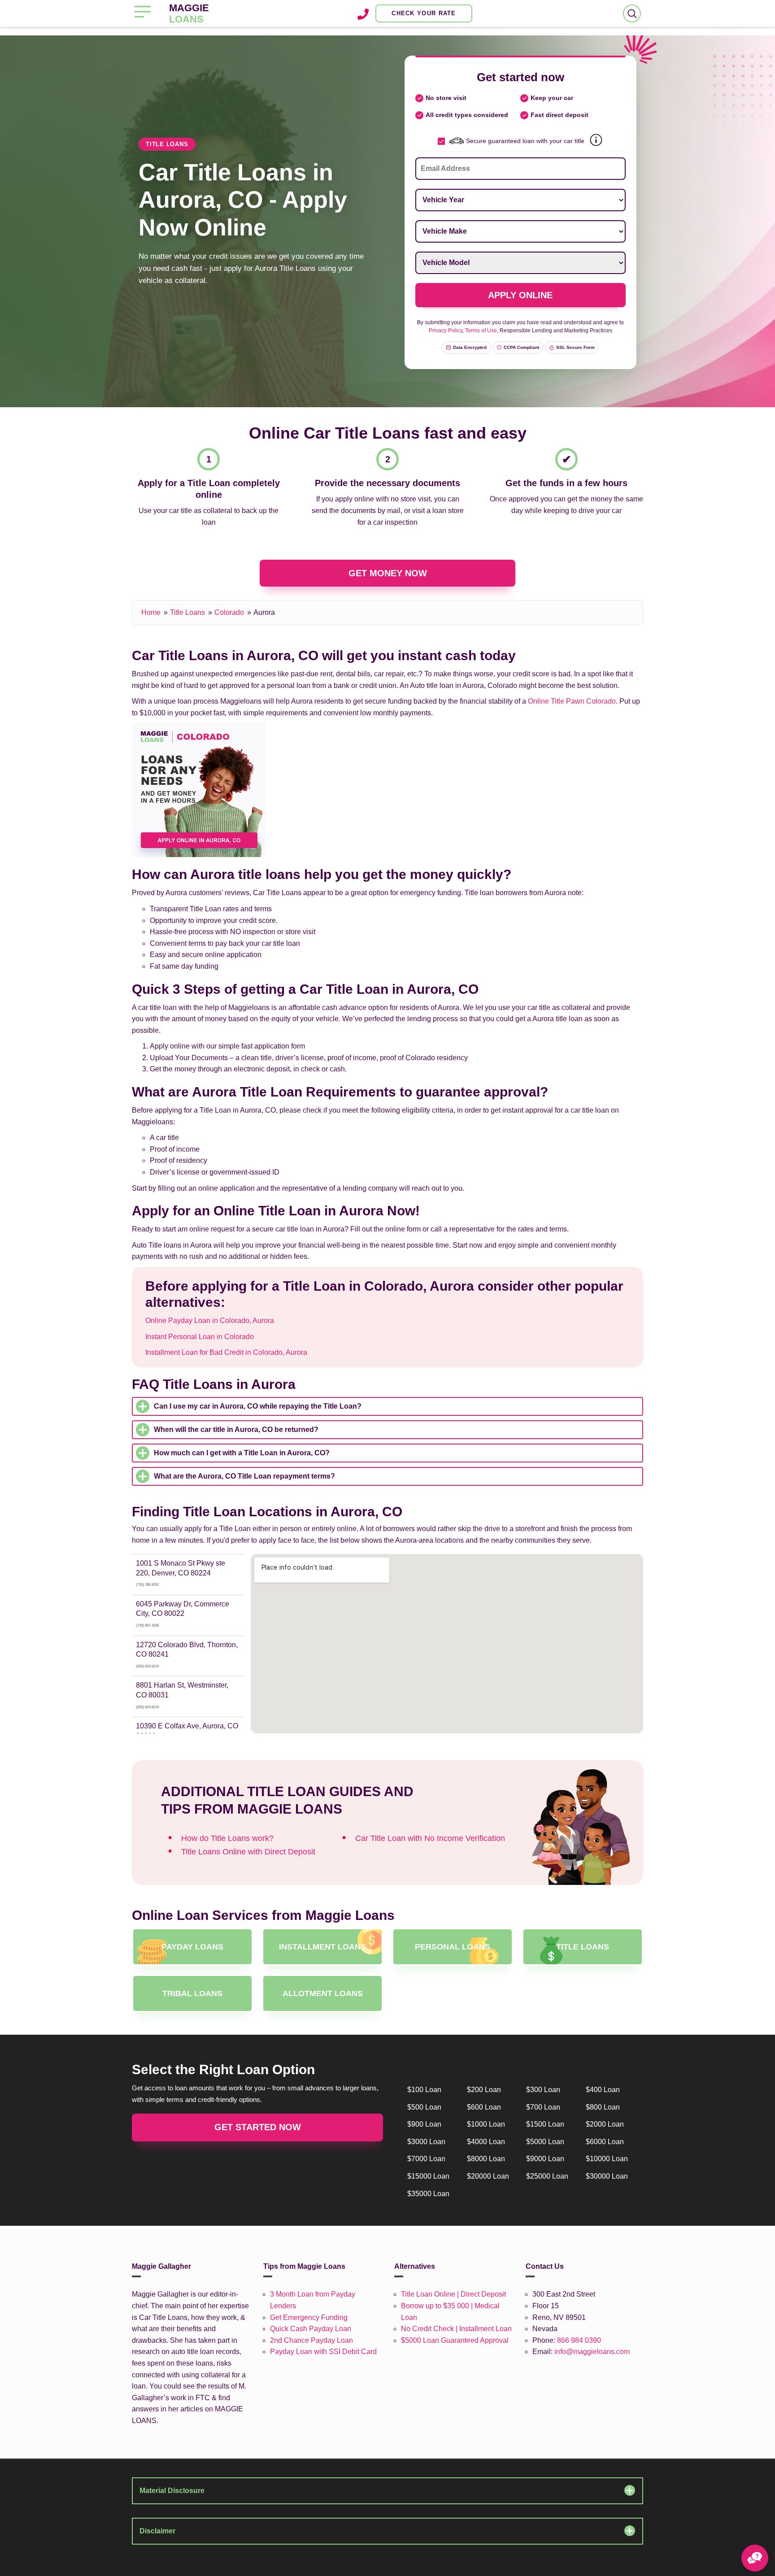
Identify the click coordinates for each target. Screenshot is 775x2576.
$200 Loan (484, 2090)
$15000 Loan (428, 2176)
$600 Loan (484, 2107)
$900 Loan (424, 2124)
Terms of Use (481, 331)
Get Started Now (258, 2127)
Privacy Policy (446, 331)
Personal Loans (453, 1947)
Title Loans (187, 612)
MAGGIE (189, 13)
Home (151, 612)
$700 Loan (543, 2107)
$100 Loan (424, 2090)
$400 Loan (603, 2090)
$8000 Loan (486, 2159)
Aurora (264, 612)
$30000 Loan (607, 2176)
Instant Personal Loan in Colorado (200, 1337)
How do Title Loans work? (227, 1838)
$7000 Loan (426, 2159)
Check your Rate (424, 13)
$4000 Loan (486, 2142)
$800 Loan (603, 2107)
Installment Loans (322, 1947)
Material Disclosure (172, 2491)
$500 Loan (424, 2107)
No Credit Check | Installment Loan (456, 2329)
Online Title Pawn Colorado (572, 701)
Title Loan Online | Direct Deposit (453, 2294)
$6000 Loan (605, 2142)
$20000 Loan (488, 2176)
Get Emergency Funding (309, 2317)
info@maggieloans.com (592, 2352)
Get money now (388, 573)
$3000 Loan (426, 2142)
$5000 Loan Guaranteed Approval (455, 2340)
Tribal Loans (192, 1993)
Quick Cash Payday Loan (311, 2329)
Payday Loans (192, 1947)
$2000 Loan (605, 2124)
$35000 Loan (428, 2194)
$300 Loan (543, 2090)
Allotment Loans (323, 1993)
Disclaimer (157, 2531)
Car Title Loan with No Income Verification (430, 1838)
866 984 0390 (579, 2340)
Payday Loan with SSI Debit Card (323, 2352)
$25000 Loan (547, 2176)
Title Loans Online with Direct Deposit (248, 1852)
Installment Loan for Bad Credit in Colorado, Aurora (226, 1352)
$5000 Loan (545, 2142)
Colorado (229, 612)
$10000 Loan (607, 2159)
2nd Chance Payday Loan (311, 2340)
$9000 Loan (545, 2159)
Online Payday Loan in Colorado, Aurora (210, 1321)
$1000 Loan (486, 2124)
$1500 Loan (545, 2124)
